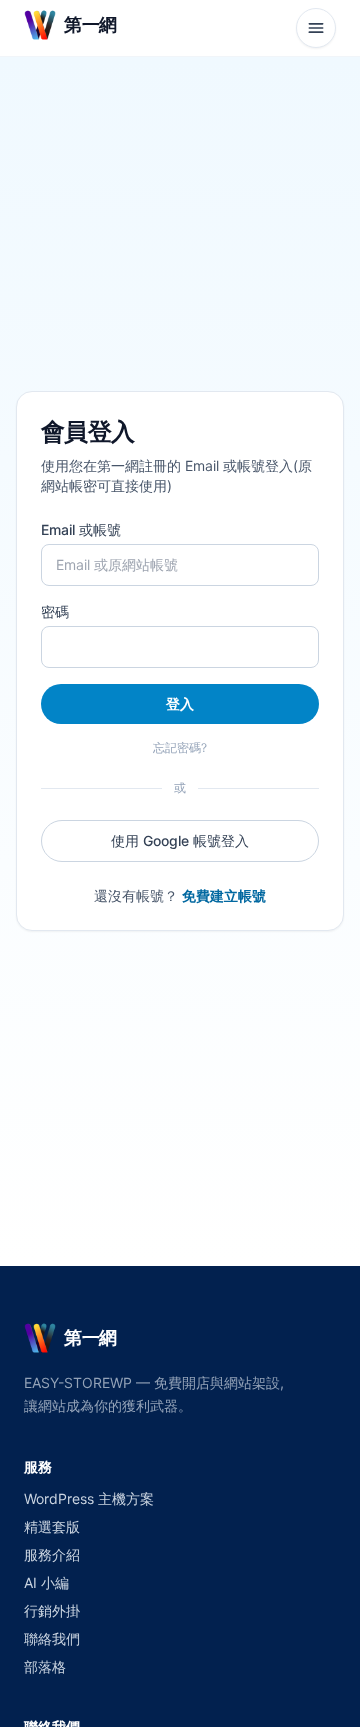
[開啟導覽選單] (316, 28)
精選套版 (52, 1526)
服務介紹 (52, 1554)
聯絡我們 (52, 1638)
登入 (180, 703)
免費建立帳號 (224, 895)
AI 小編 (46, 1582)
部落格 (45, 1666)
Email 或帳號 (81, 529)
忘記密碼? (180, 747)
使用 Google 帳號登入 (180, 840)
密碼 (55, 611)
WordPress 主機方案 (89, 1498)
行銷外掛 (52, 1610)
